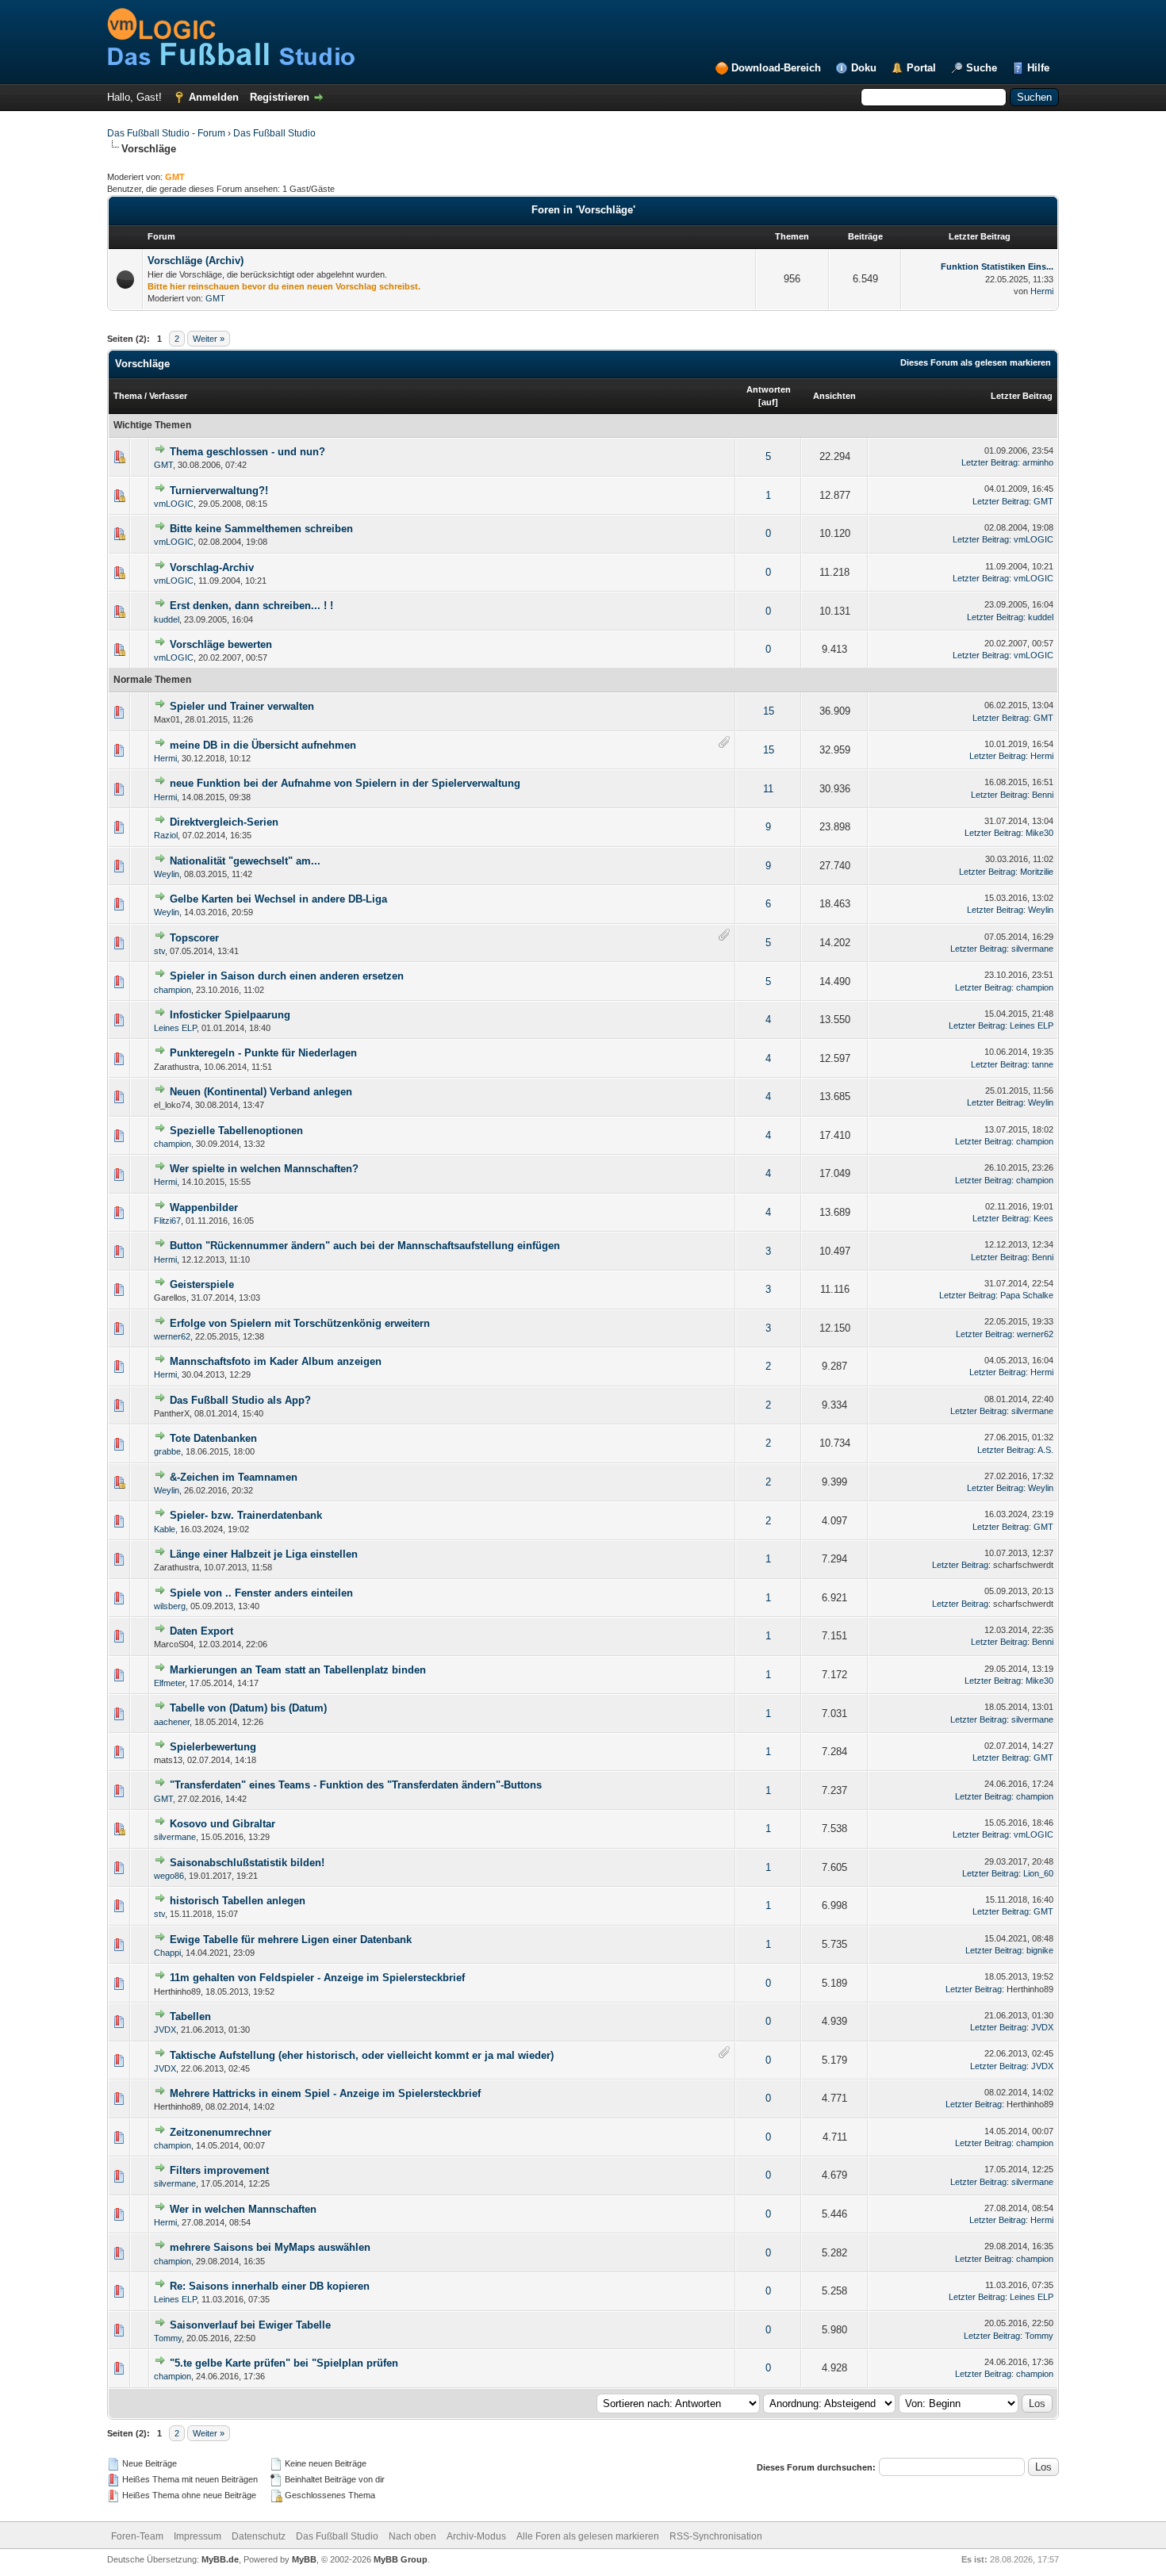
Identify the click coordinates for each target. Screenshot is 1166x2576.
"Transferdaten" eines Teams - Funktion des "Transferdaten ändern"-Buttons (356, 1785)
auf (768, 402)
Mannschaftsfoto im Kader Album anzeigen (276, 1361)
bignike (1040, 1950)
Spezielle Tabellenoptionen (236, 1131)
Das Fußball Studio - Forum (166, 133)
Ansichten (834, 396)
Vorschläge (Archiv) (196, 261)
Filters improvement (219, 2170)
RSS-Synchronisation (716, 2536)
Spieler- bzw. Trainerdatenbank (246, 1515)
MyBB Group (401, 2559)
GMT (215, 298)
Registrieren (280, 97)
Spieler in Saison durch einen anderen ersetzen (287, 976)
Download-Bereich (776, 68)
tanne (1043, 1064)
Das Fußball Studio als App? (240, 1400)
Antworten (769, 389)
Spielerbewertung (213, 1747)
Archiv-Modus (476, 2536)
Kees (1043, 1218)
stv (159, 951)
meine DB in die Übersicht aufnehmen (263, 745)
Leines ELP (175, 1028)
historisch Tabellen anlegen (238, 1901)
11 (768, 789)
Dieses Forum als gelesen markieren (976, 362)
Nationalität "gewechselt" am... (245, 861)
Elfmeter (169, 1683)
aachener (172, 1722)
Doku (864, 68)
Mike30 (1039, 833)
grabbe (167, 1451)
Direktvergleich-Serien (224, 822)
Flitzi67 (167, 1221)
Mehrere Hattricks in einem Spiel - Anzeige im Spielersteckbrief (325, 2093)
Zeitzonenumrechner (221, 2132)
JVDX (165, 2030)
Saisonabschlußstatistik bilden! (247, 1863)
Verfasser (168, 396)
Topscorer (194, 938)
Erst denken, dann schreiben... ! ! (251, 606)
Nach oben (412, 2536)
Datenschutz (259, 2536)
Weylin (167, 874)
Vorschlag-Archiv (212, 567)
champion (173, 990)
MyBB (304, 2559)
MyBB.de (220, 2559)
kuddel (167, 619)
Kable (165, 1529)
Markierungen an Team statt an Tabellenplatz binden (298, 1670)
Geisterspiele (202, 1284)
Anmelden (214, 97)
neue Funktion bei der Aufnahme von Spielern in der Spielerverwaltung (345, 783)
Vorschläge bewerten (221, 644)
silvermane (1032, 949)
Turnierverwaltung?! (219, 491)
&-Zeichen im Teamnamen (234, 1477)
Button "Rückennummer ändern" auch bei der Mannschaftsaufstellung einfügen (365, 1246)
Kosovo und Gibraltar (222, 1824)
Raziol (166, 835)
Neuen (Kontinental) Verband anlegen (261, 1092)
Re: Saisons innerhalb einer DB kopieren (270, 2286)
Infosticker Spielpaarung (230, 1015)
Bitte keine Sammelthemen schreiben (261, 529)
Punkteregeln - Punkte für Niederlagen (263, 1053)
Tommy (168, 2338)
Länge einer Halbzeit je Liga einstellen (264, 1554)
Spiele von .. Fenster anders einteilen (261, 1593)
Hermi (1042, 291)
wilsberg (170, 1606)
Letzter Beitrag (1022, 396)
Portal (921, 68)
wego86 (169, 1876)
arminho (1038, 462)
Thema (128, 396)
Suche (982, 68)
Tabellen (190, 2016)
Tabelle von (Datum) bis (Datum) (248, 1708)
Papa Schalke (1027, 1295)
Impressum (198, 2536)
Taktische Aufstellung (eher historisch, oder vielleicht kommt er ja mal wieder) (362, 2055)
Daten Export (201, 1631)
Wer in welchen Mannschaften (243, 2209)
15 (769, 711)
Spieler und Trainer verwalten (242, 706)
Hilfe (1038, 68)
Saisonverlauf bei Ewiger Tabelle (250, 2325)
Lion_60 (1038, 1873)
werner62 (172, 1336)
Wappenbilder (204, 1207)
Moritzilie (1037, 872)
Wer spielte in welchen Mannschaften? (264, 1169)
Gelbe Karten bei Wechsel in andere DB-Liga (278, 899)
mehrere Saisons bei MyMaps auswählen (270, 2247)
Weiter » (209, 339)
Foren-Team (137, 2536)
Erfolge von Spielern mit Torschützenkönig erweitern (300, 1323)
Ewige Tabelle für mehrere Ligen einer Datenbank (291, 1940)
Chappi (167, 1953)
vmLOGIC (174, 504)
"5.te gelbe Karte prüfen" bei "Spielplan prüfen (284, 2363)
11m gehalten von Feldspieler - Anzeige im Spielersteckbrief (317, 1978)
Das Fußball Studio (274, 133)
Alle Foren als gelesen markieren (588, 2536)
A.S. (1045, 1450)
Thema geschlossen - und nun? (247, 452)
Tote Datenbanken (213, 1438)
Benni (1043, 795)
